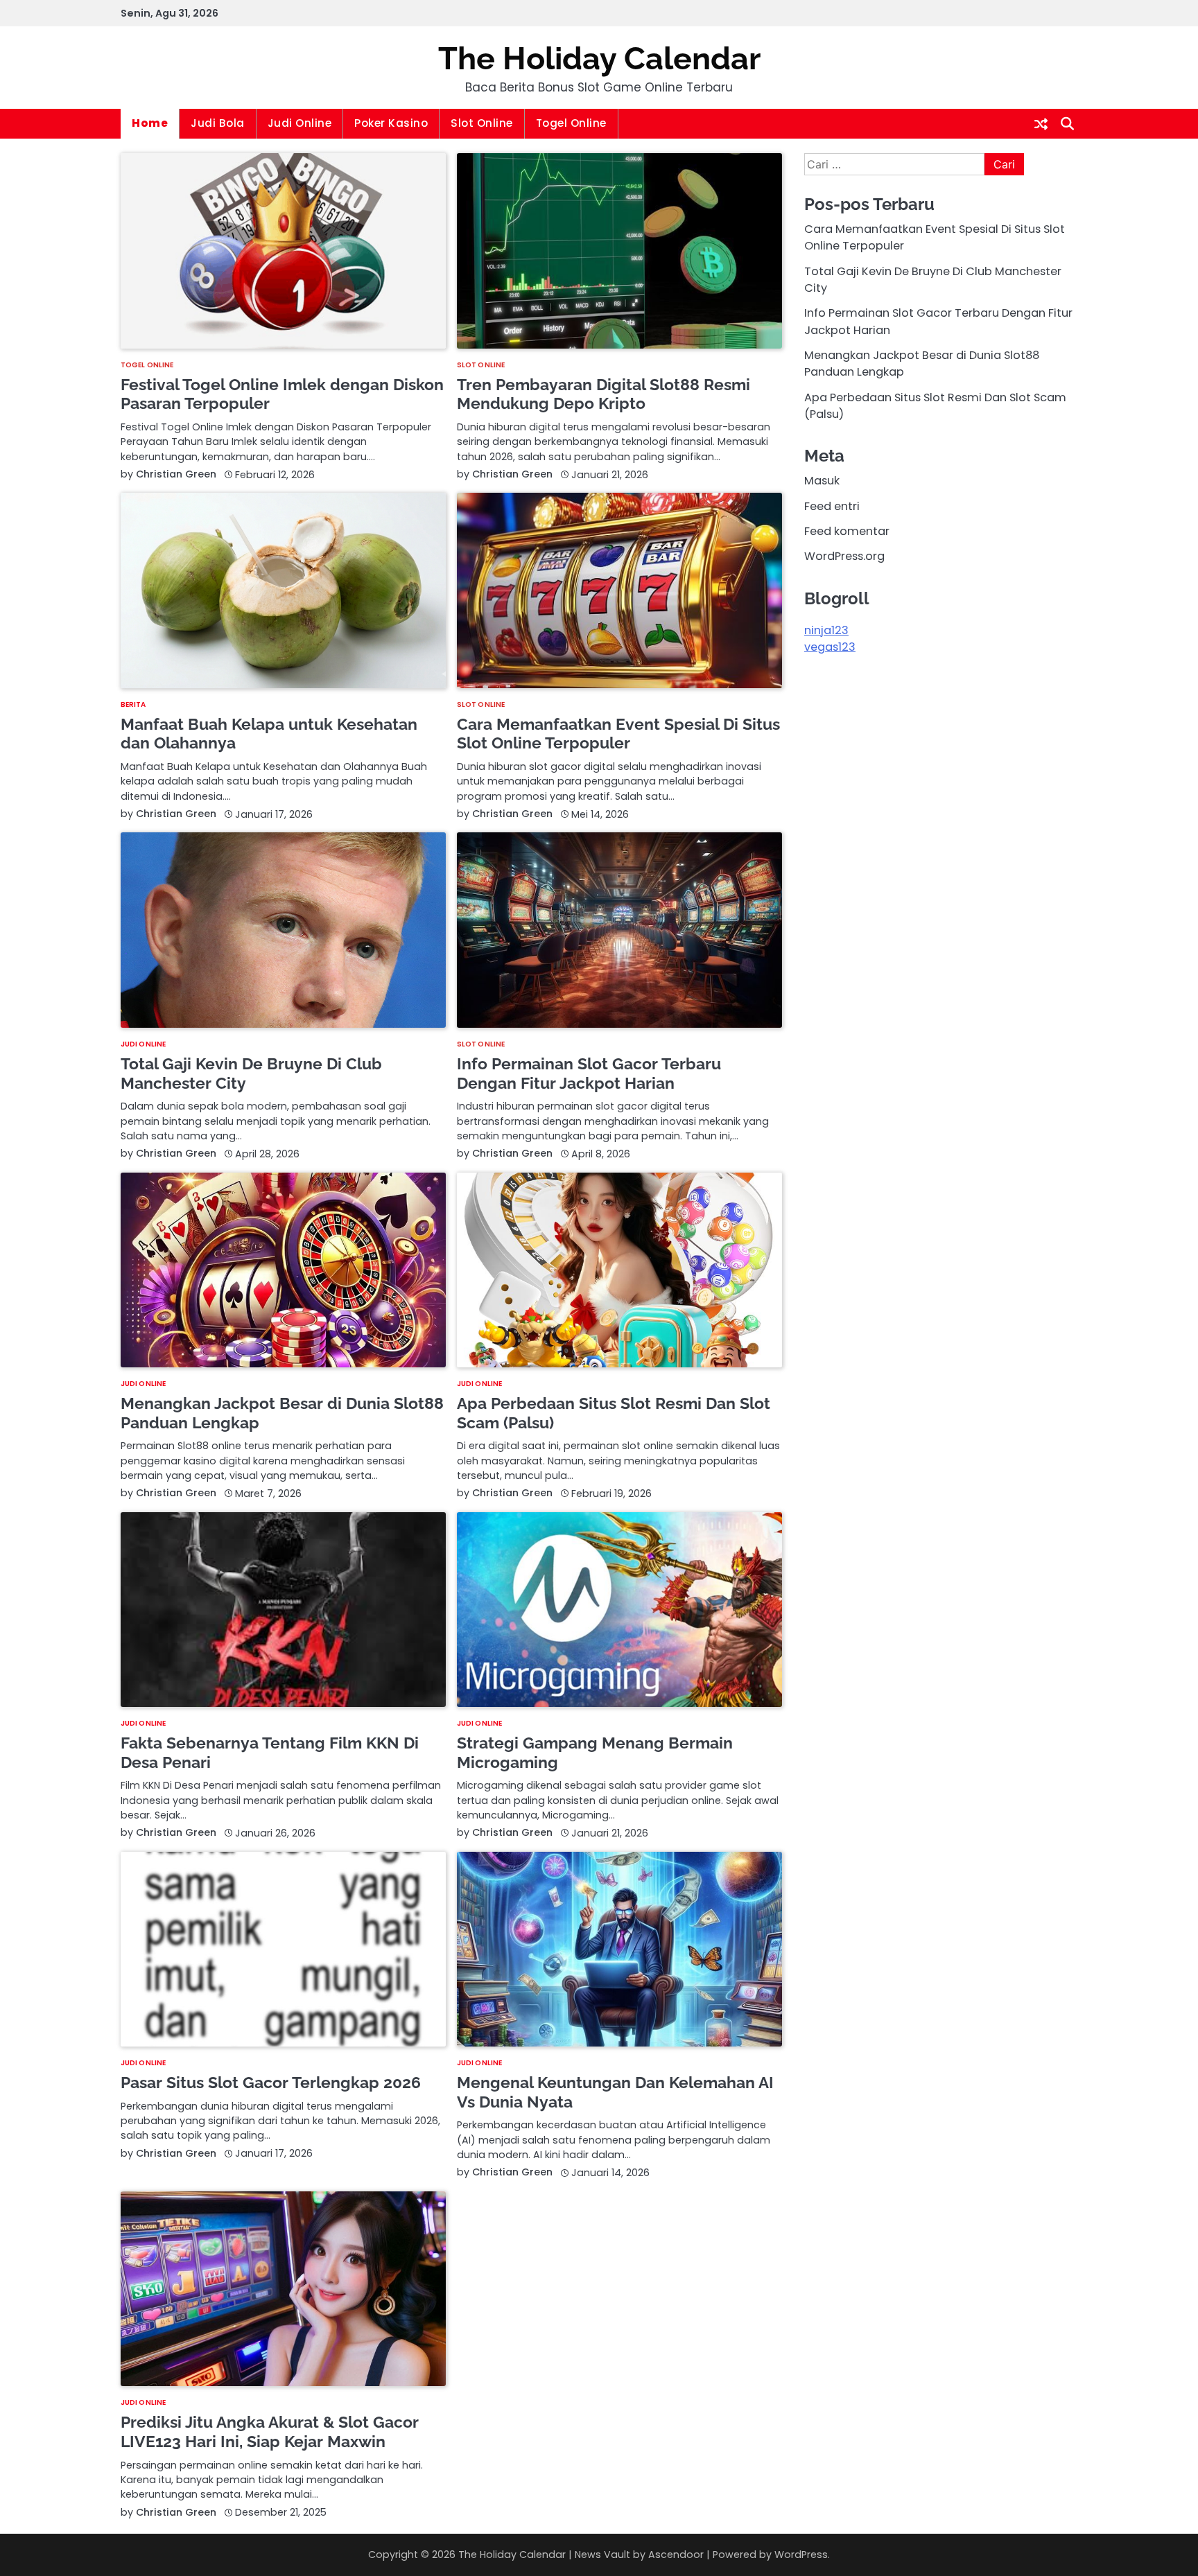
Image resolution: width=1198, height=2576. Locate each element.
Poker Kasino (391, 123)
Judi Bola (218, 123)
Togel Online (571, 123)
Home (150, 123)
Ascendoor (676, 2555)
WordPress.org (844, 557)
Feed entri (832, 506)
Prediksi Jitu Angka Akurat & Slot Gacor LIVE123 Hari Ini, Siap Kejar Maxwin (270, 2432)
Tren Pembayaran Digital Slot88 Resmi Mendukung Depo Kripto (604, 394)
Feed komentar (847, 531)
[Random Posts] (1041, 124)
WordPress (801, 2555)
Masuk (822, 481)
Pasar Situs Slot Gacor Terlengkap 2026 (271, 2082)
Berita (133, 705)
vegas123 (830, 648)
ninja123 (826, 630)
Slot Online (482, 123)
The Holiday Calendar (599, 59)
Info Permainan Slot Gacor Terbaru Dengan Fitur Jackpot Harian (589, 1073)
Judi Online (300, 123)
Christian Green (176, 474)
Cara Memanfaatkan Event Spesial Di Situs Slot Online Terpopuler (618, 734)
